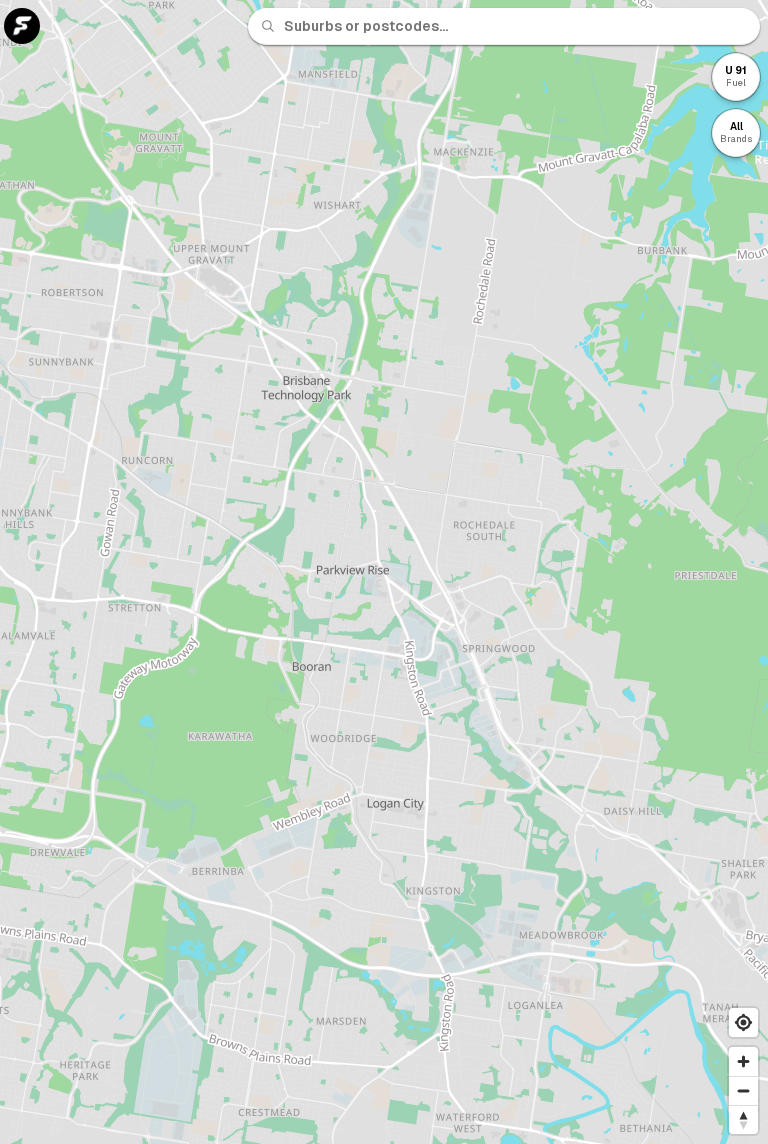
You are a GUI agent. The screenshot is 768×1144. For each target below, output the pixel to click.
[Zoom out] (743, 1090)
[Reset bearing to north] (743, 1119)
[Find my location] (743, 1022)
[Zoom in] (743, 1061)
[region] (384, 572)
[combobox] (516, 26)
